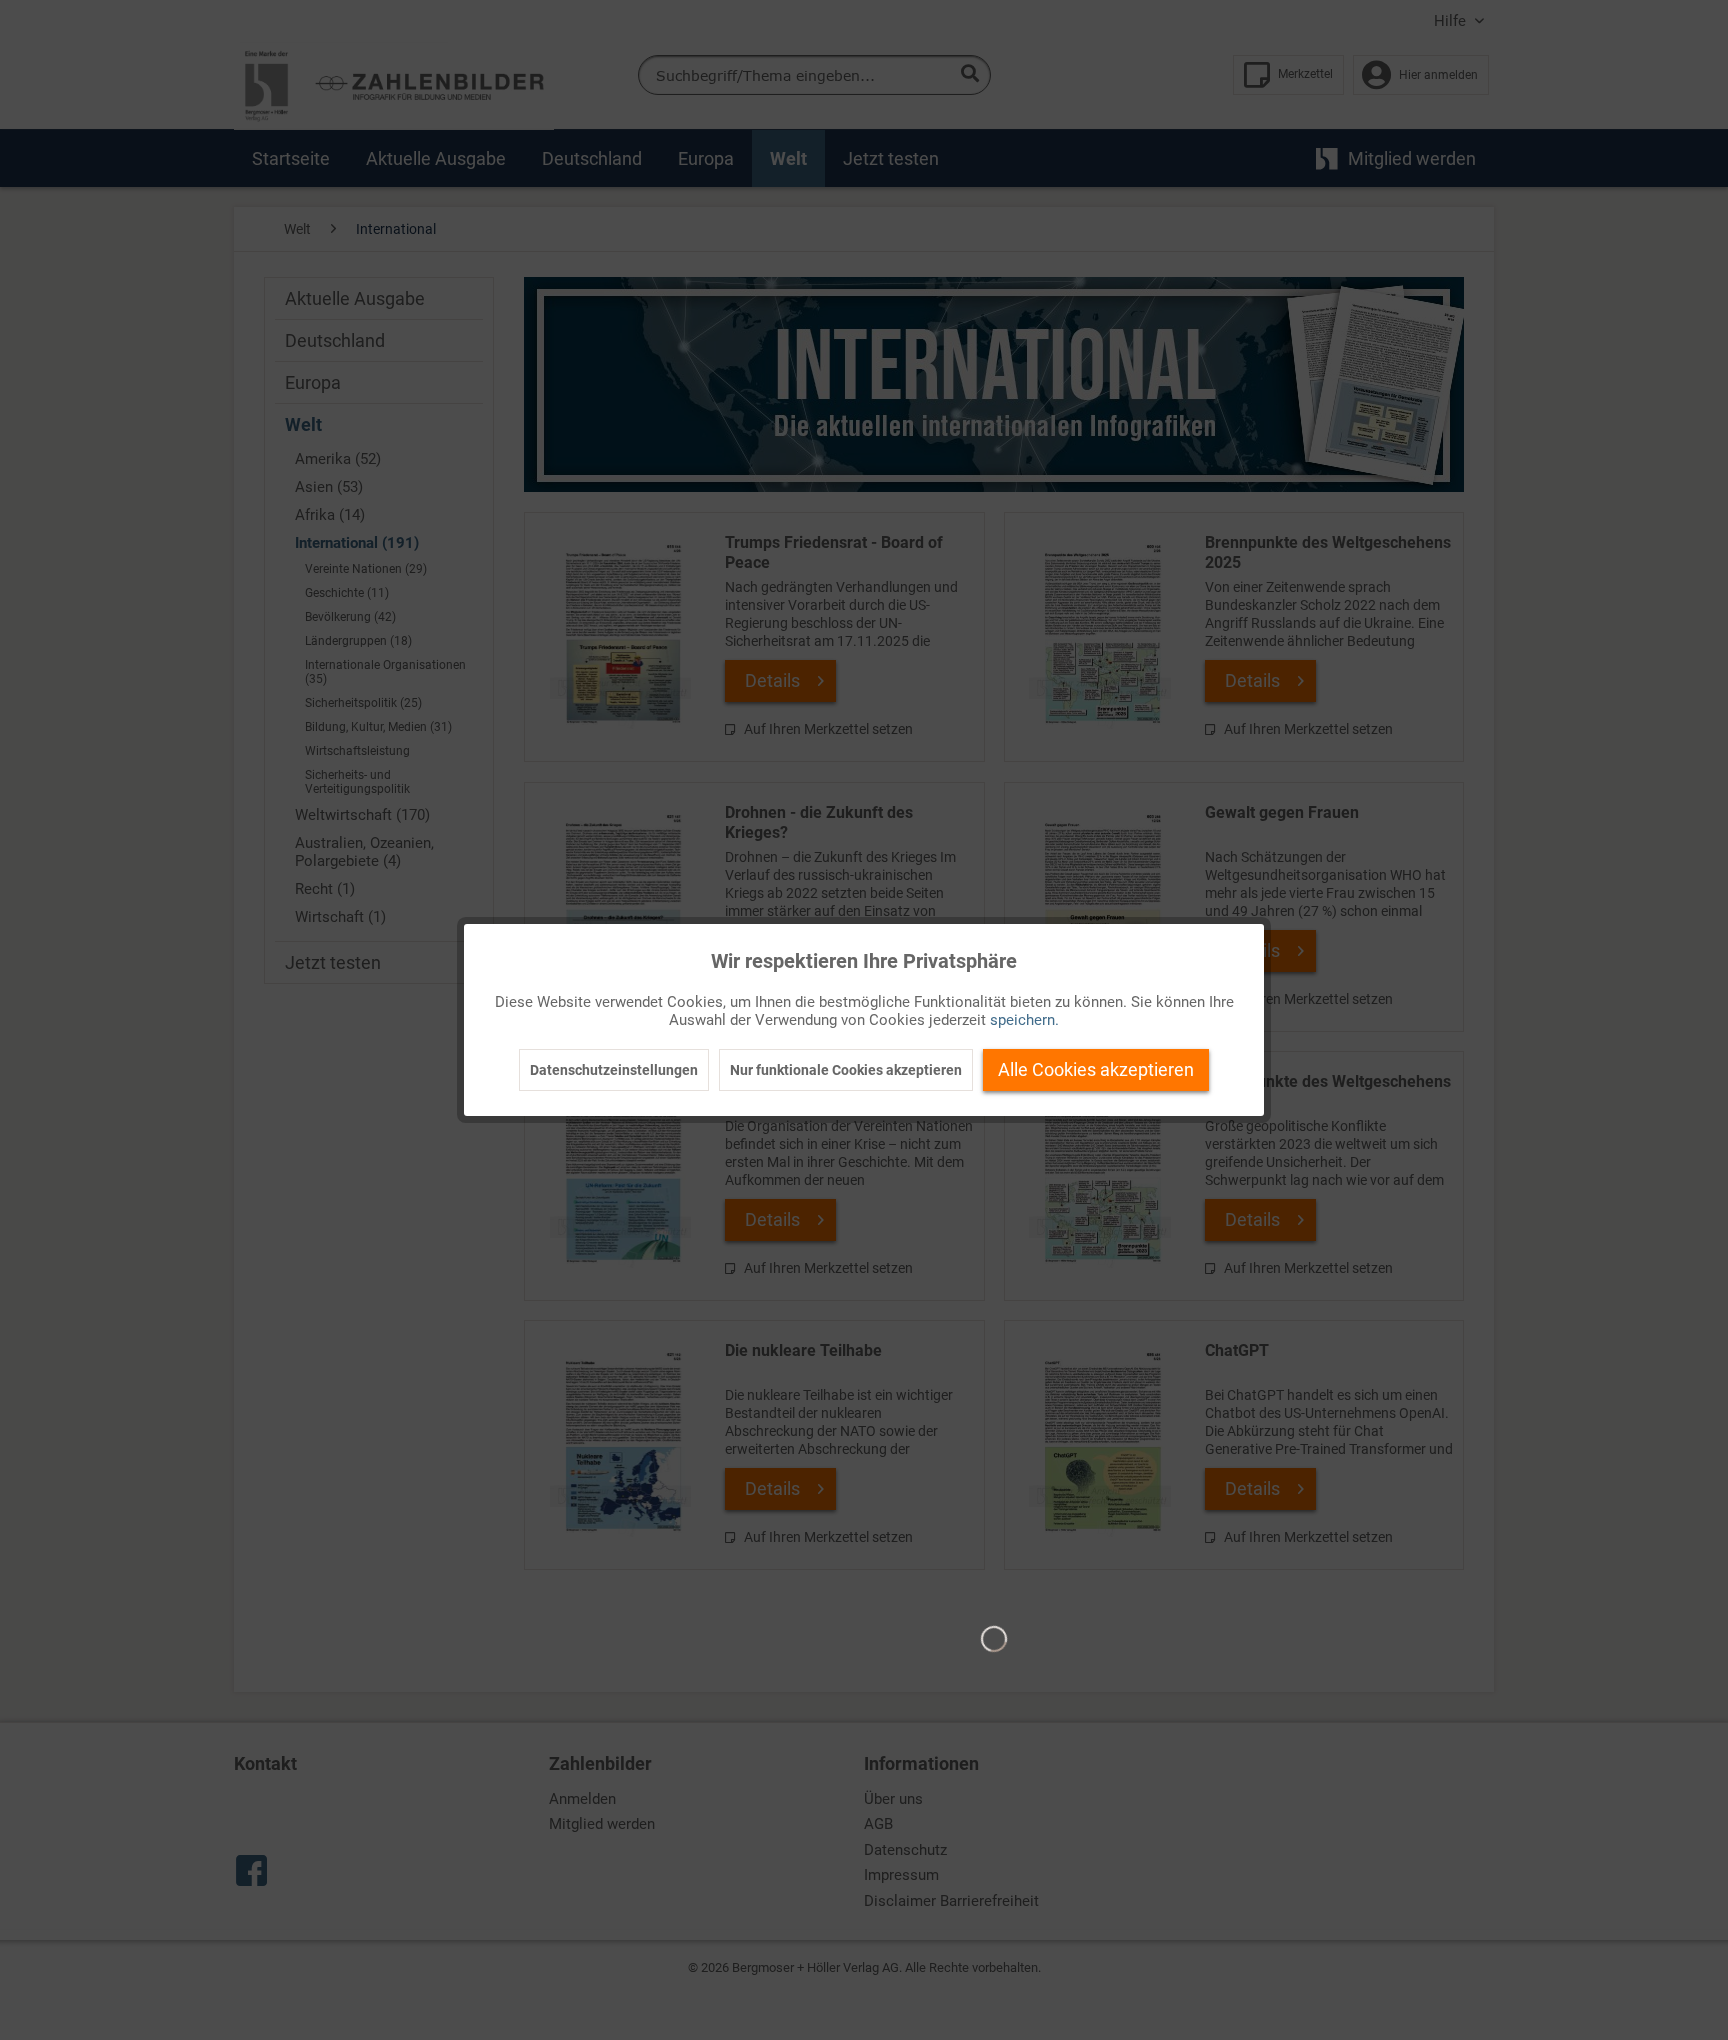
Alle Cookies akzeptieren (1096, 1069)
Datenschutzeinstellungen (614, 1070)
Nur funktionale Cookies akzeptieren (846, 1070)
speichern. (1024, 1020)
